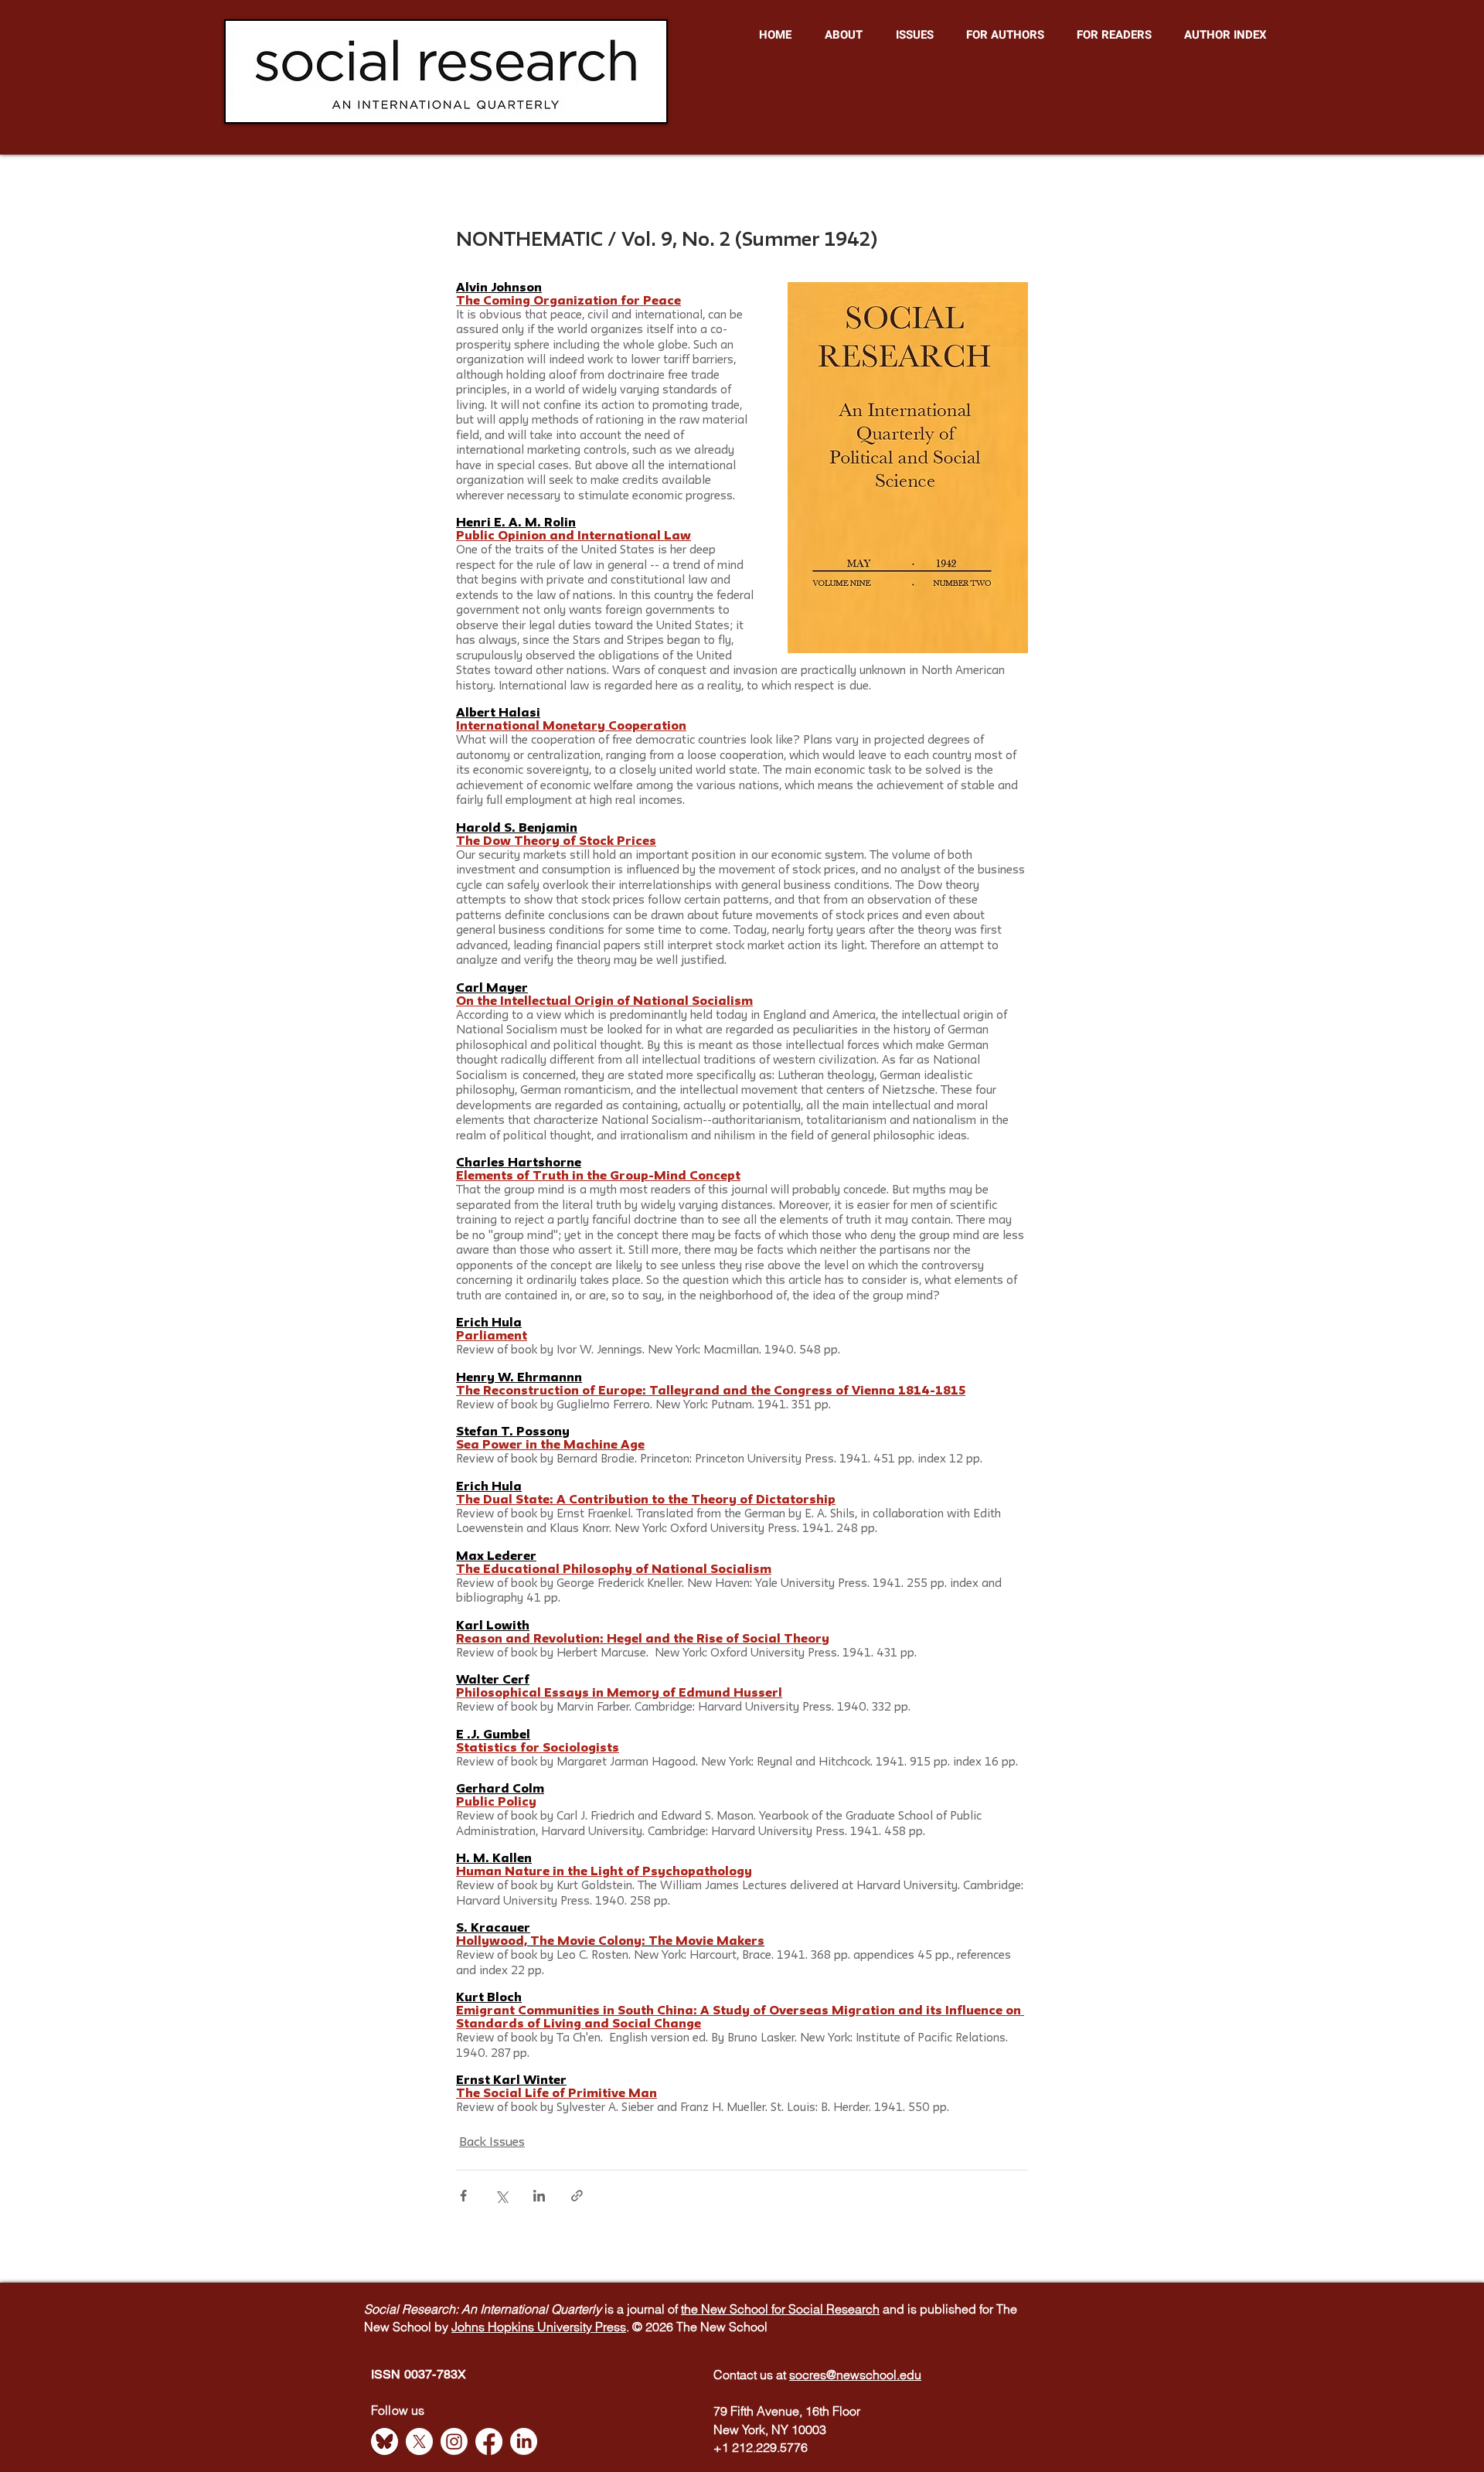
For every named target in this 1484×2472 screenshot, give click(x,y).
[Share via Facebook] (463, 2196)
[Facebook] (489, 2441)
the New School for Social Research (780, 2309)
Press (611, 2327)
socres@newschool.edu (855, 2375)
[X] (419, 2441)
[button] (843, 35)
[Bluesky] (385, 2441)
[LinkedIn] (524, 2441)
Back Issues (492, 2143)
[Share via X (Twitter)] (501, 2196)
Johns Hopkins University (523, 2327)
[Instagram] (454, 2441)
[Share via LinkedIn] (539, 2196)
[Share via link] (577, 2196)
